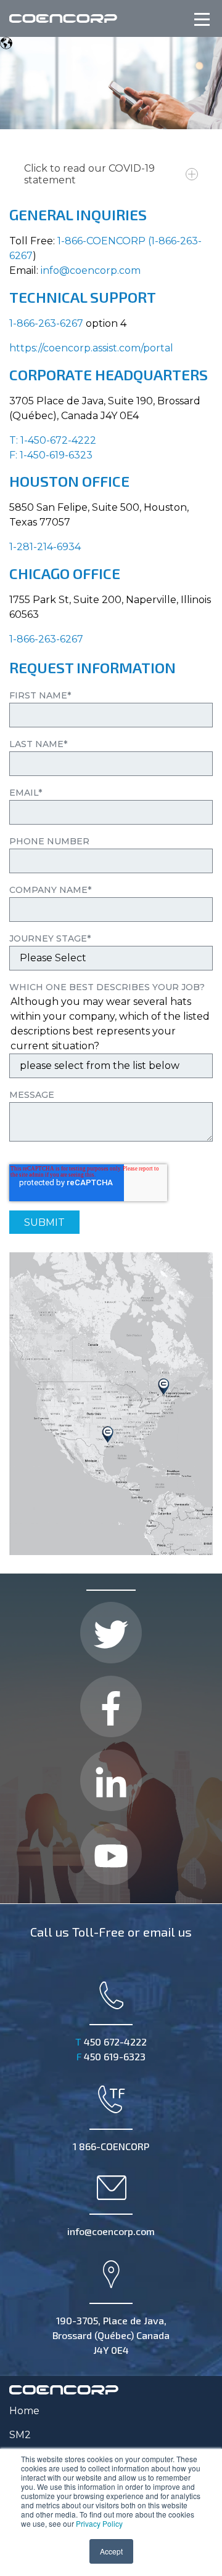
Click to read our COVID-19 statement (89, 174)
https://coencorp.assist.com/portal (91, 348)
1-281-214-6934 (45, 547)
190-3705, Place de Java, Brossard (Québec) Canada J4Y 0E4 (111, 2335)
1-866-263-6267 (46, 323)
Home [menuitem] (24, 2411)
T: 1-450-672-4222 (53, 440)
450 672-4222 (111, 2042)
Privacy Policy (99, 2523)
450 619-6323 (111, 2056)
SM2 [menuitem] (20, 2435)
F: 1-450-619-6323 (51, 455)
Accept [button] (111, 2551)
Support (123, 297)
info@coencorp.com (91, 270)
